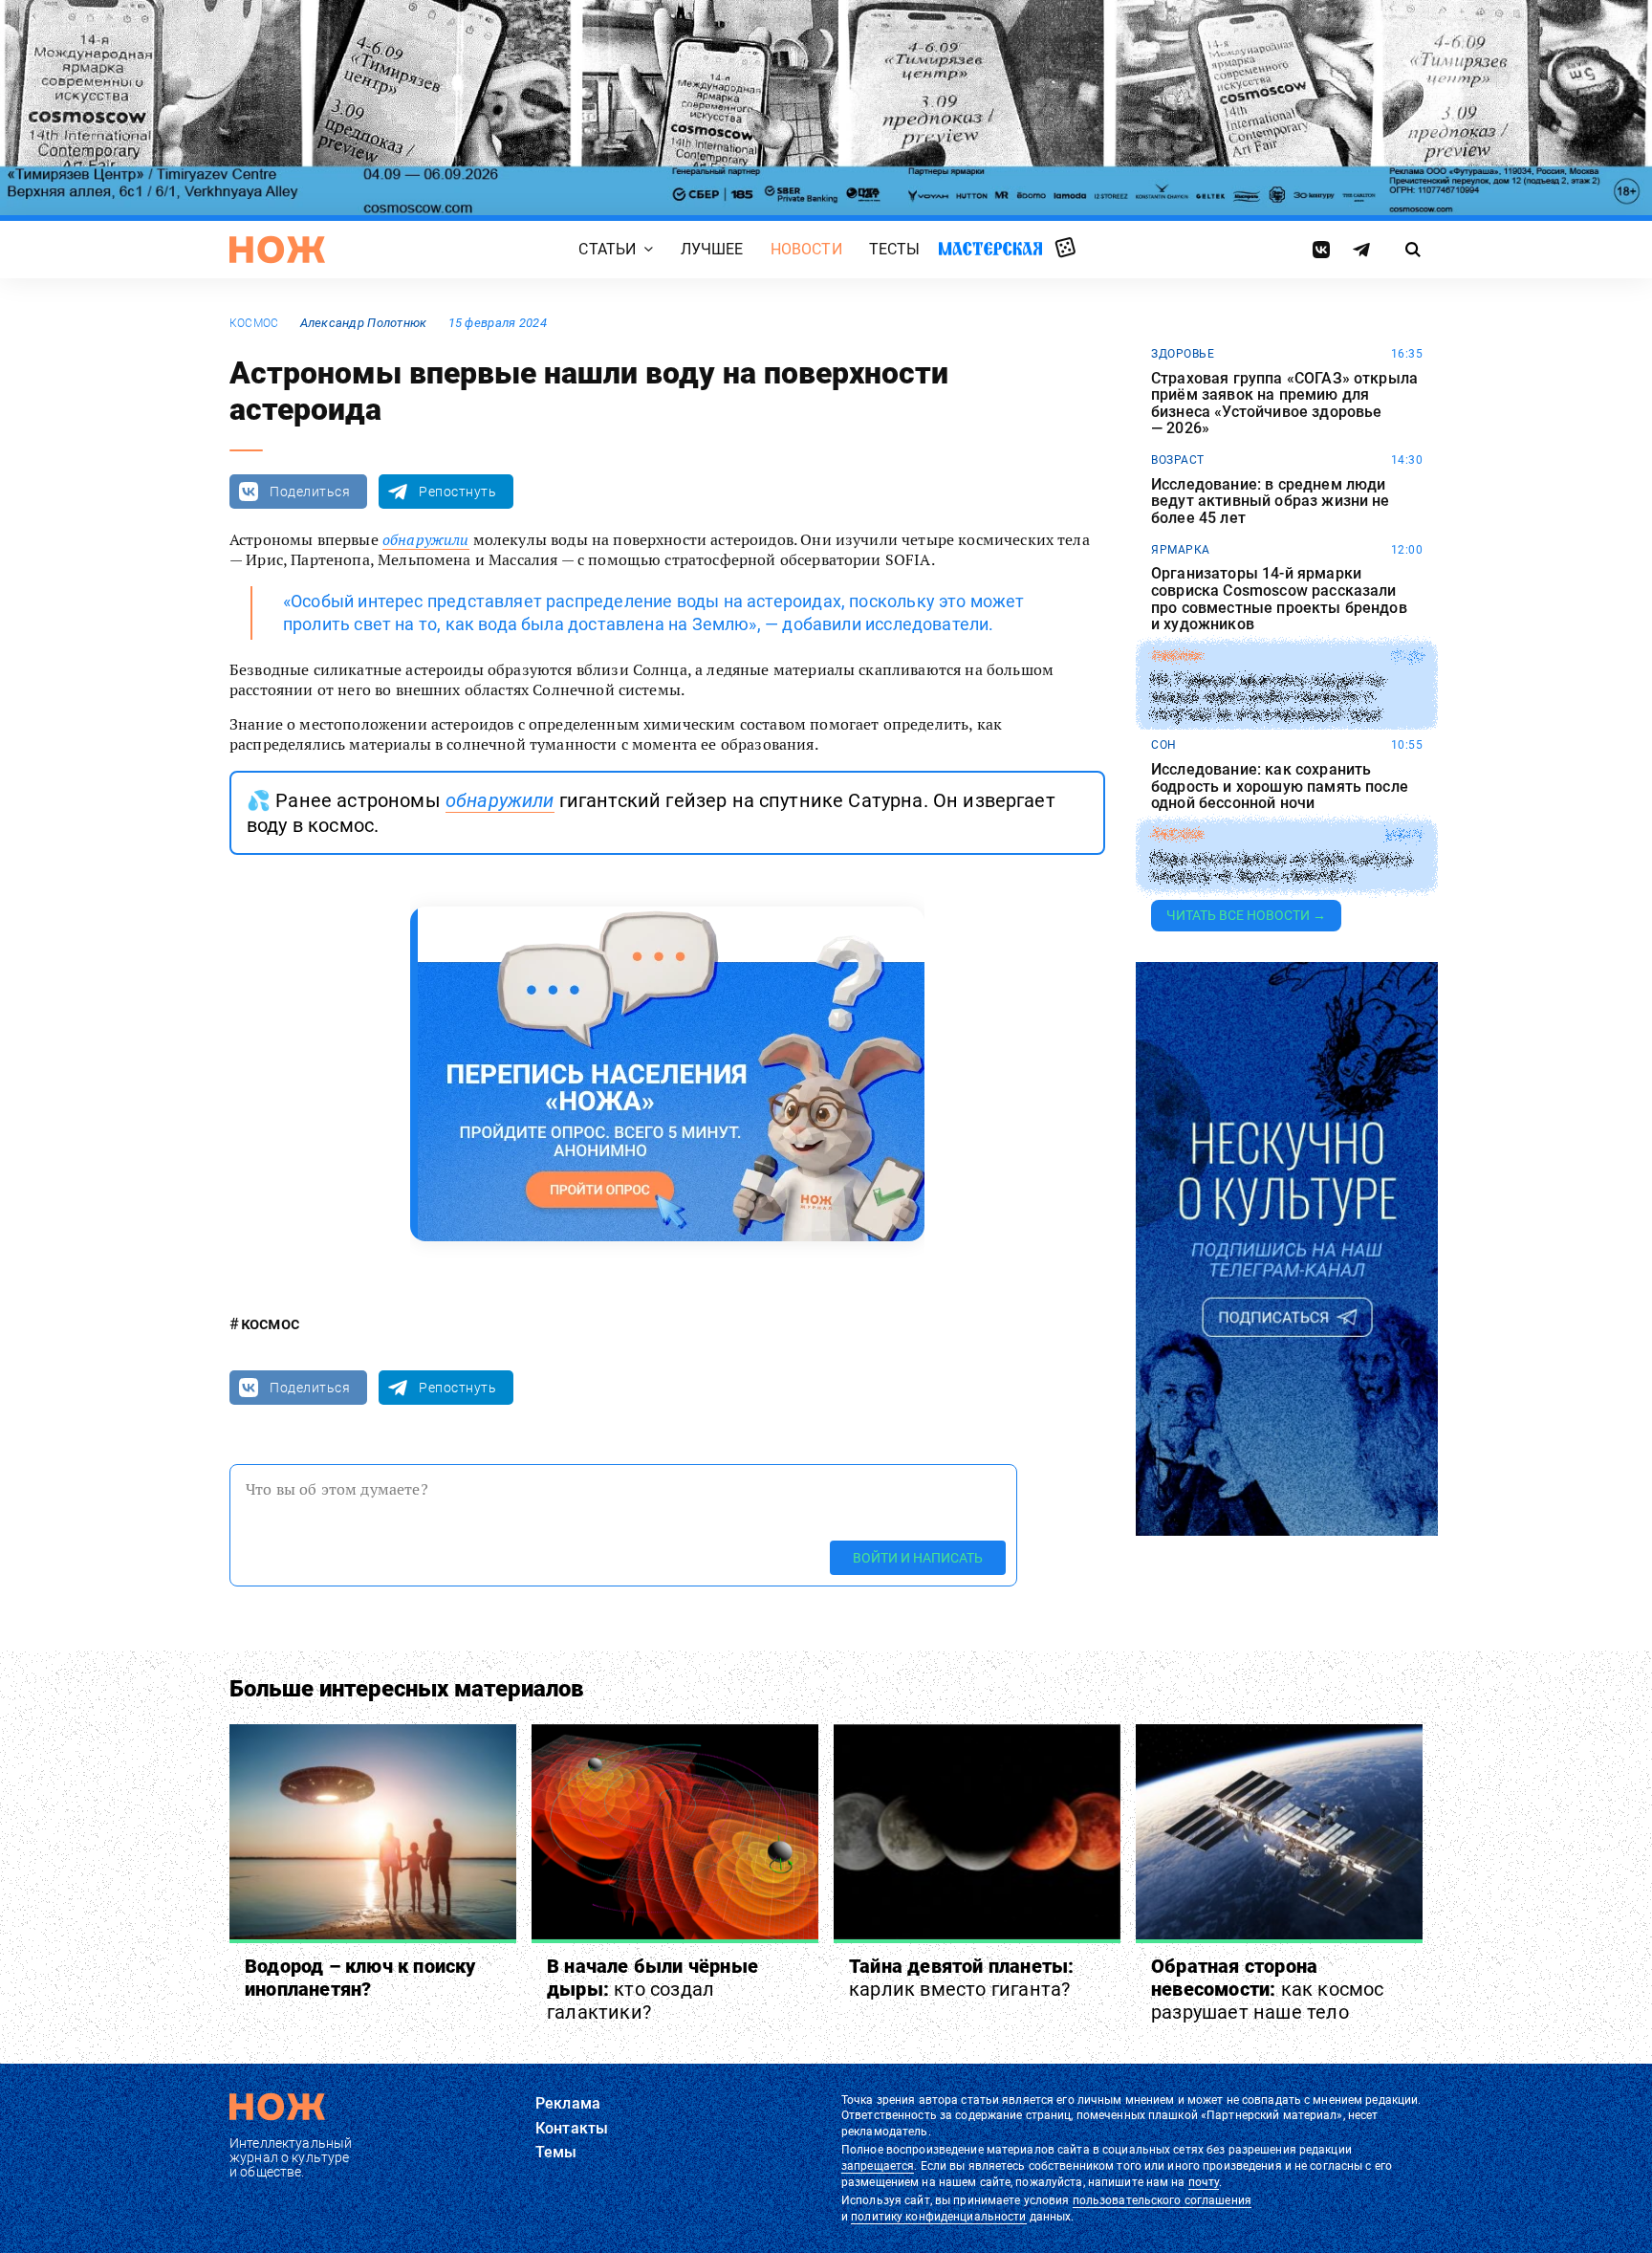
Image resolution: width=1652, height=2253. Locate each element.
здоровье (1183, 354)
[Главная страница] (277, 250)
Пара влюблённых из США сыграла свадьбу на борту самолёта (1282, 868)
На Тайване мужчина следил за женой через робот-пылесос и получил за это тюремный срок (1267, 698)
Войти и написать (918, 1558)
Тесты (895, 249)
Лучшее (712, 249)
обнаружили (426, 539)
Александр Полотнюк (364, 323)
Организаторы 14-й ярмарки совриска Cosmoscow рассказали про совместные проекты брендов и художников (1279, 599)
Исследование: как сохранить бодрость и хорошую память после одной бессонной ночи (1280, 787)
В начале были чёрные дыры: (652, 1989)
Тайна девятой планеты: (961, 1978)
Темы (556, 2152)
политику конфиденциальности (938, 2217)
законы (1176, 656)
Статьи (607, 249)
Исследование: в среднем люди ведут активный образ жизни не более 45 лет (1271, 502)
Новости (806, 249)
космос (254, 323)
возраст (1178, 460)
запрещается (878, 2166)
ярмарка (1181, 550)
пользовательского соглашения (1162, 2200)
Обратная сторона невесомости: (1268, 1989)
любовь (1177, 835)
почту (1204, 2182)
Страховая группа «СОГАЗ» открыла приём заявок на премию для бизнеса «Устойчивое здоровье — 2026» (1284, 404)
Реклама (568, 2103)
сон (1164, 745)
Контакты (572, 2128)
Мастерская (990, 248)
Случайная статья (1065, 249)
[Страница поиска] (1413, 250)
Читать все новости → (1246, 915)
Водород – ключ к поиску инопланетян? (360, 1978)
